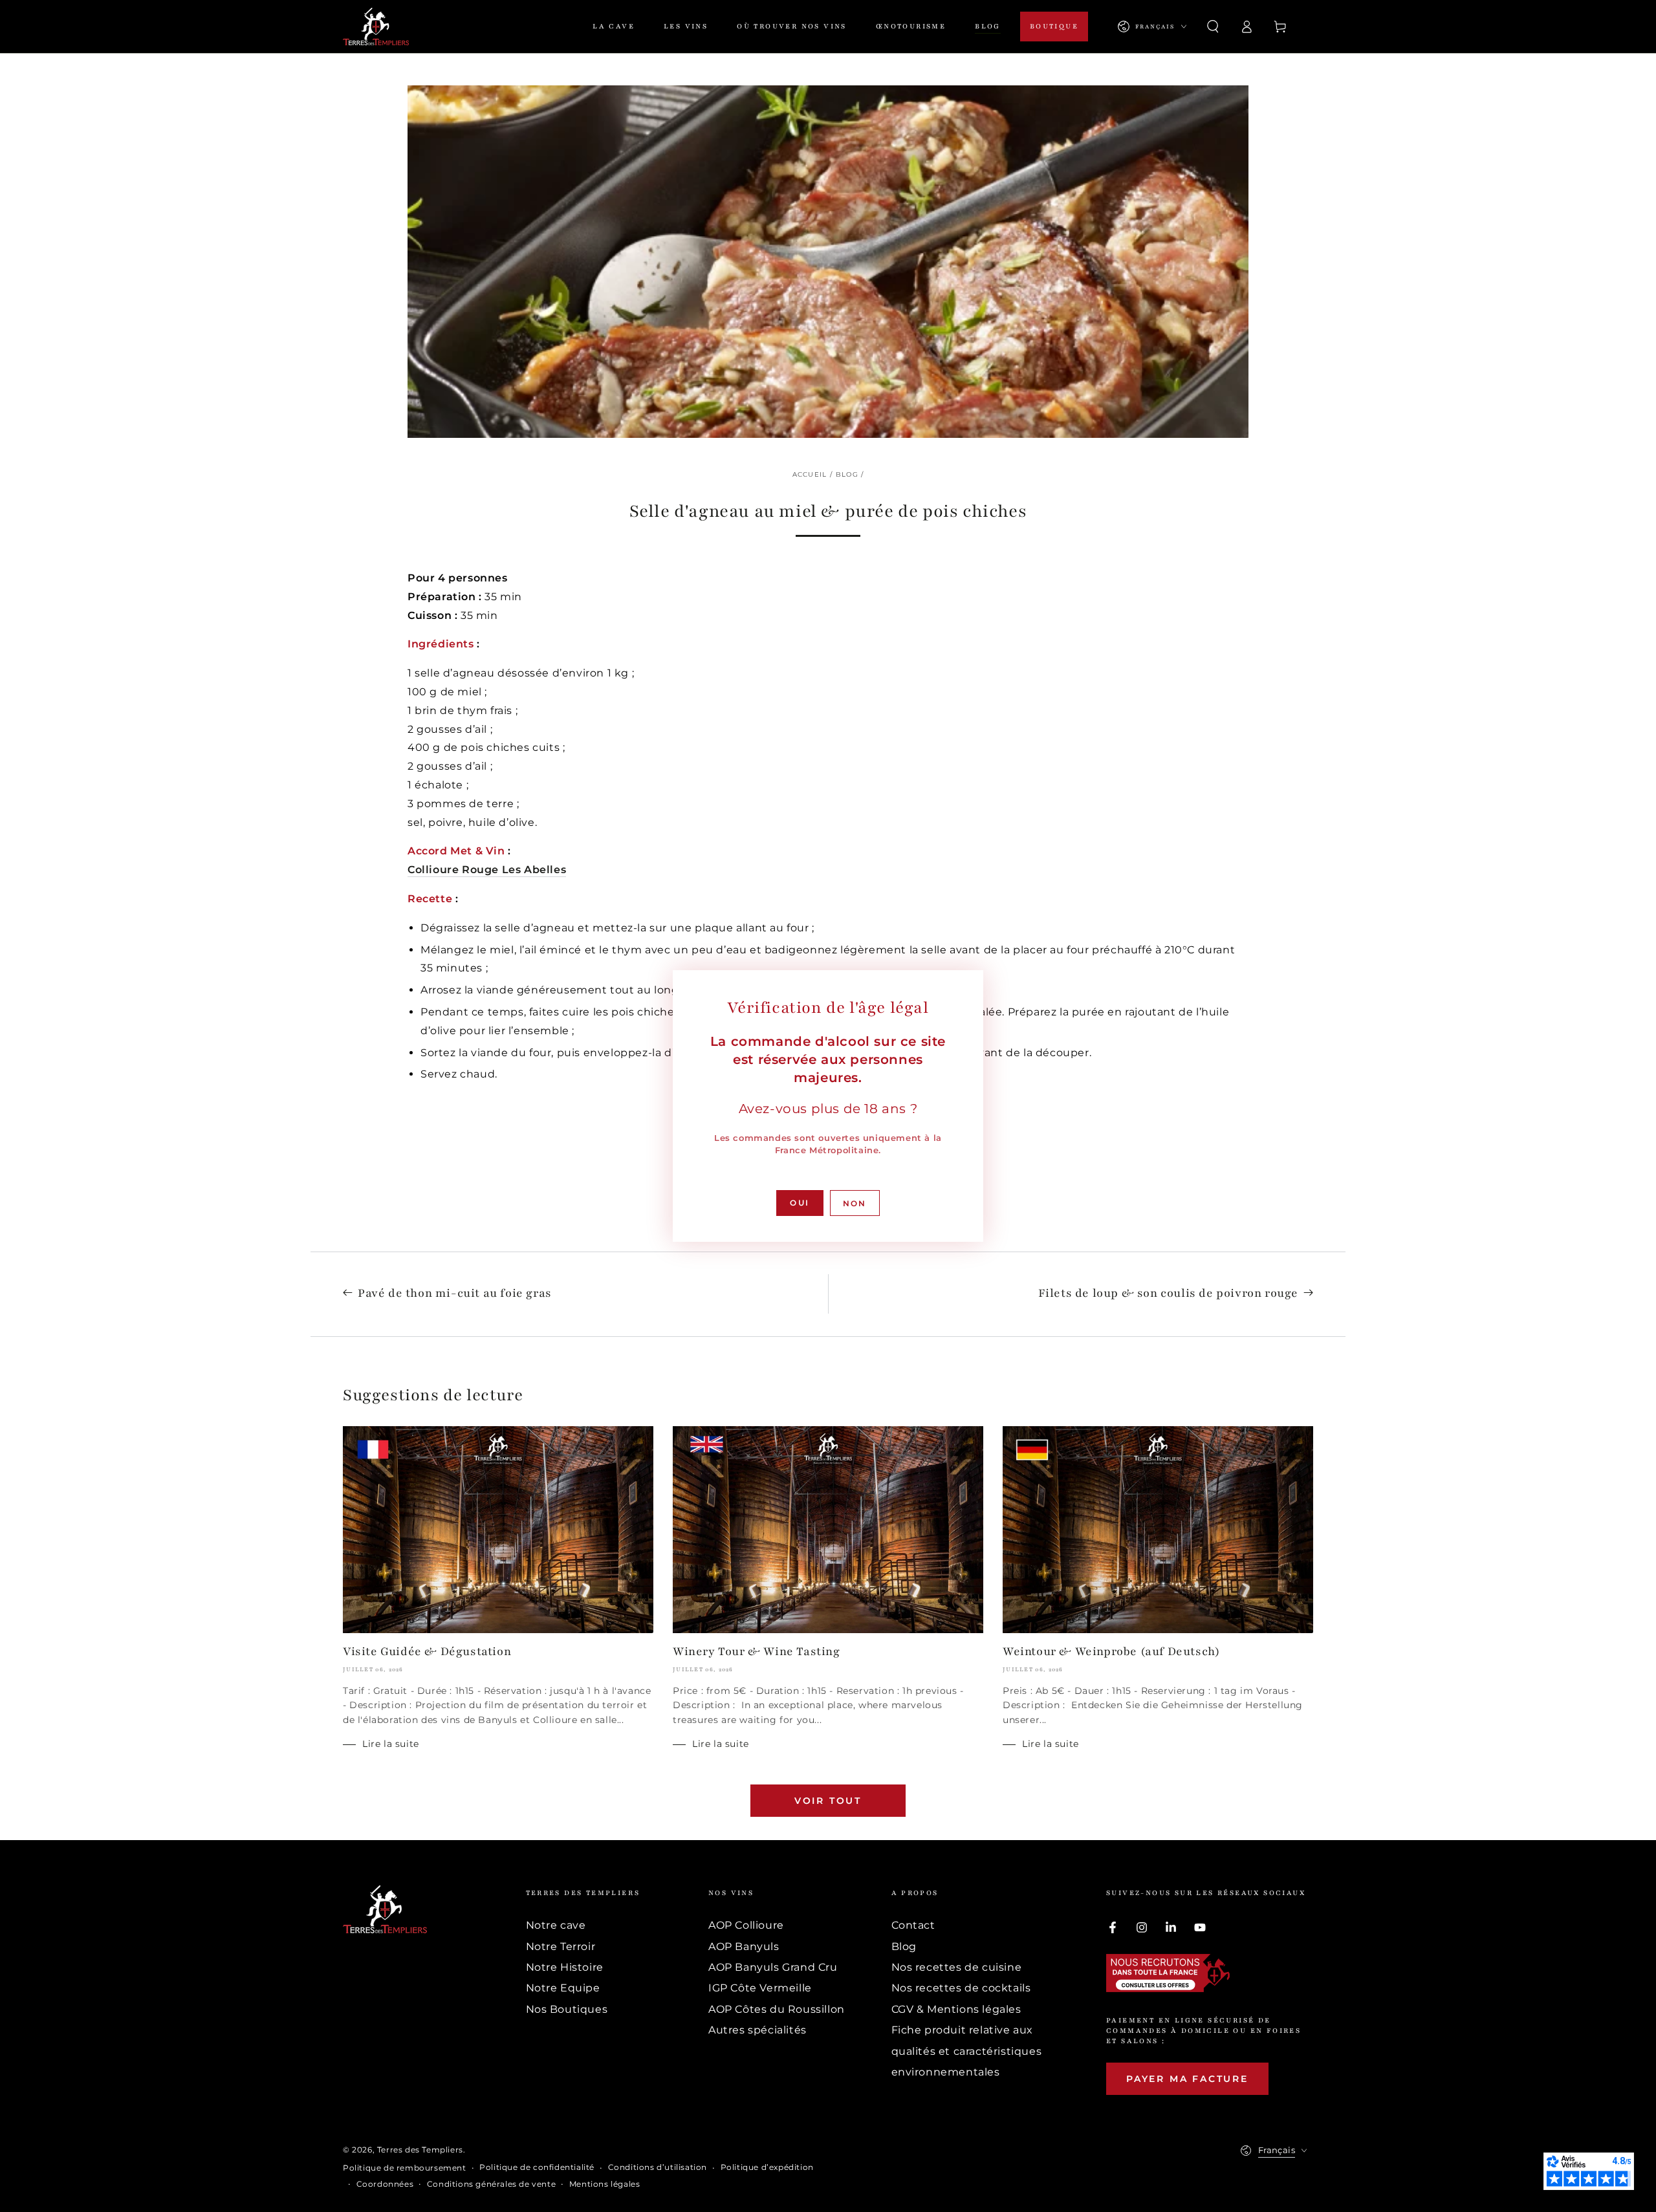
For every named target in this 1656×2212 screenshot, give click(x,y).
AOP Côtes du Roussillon (777, 2009)
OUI (800, 1203)
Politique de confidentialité (537, 2167)
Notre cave (556, 1925)
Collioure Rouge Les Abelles (487, 870)
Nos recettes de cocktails (961, 1988)
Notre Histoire (565, 1967)
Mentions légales (605, 2184)
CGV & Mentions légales (956, 2009)
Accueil (810, 474)
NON (855, 1203)
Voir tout (828, 1801)
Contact (913, 1925)
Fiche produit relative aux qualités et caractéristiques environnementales (967, 2051)
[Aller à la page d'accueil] (376, 27)
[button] (1213, 27)
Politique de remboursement (405, 2168)
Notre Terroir (561, 1946)
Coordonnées (385, 2184)
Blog (847, 474)
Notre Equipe (563, 1988)
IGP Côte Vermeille (760, 1988)
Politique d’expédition (767, 2167)
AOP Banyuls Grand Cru (773, 1967)
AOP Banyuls (744, 1946)
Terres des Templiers (420, 2150)
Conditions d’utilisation (658, 2167)
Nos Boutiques (567, 2009)
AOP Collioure (746, 1925)
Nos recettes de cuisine (957, 1967)
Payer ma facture (1187, 2079)
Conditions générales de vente (491, 2184)
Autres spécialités (757, 2030)
